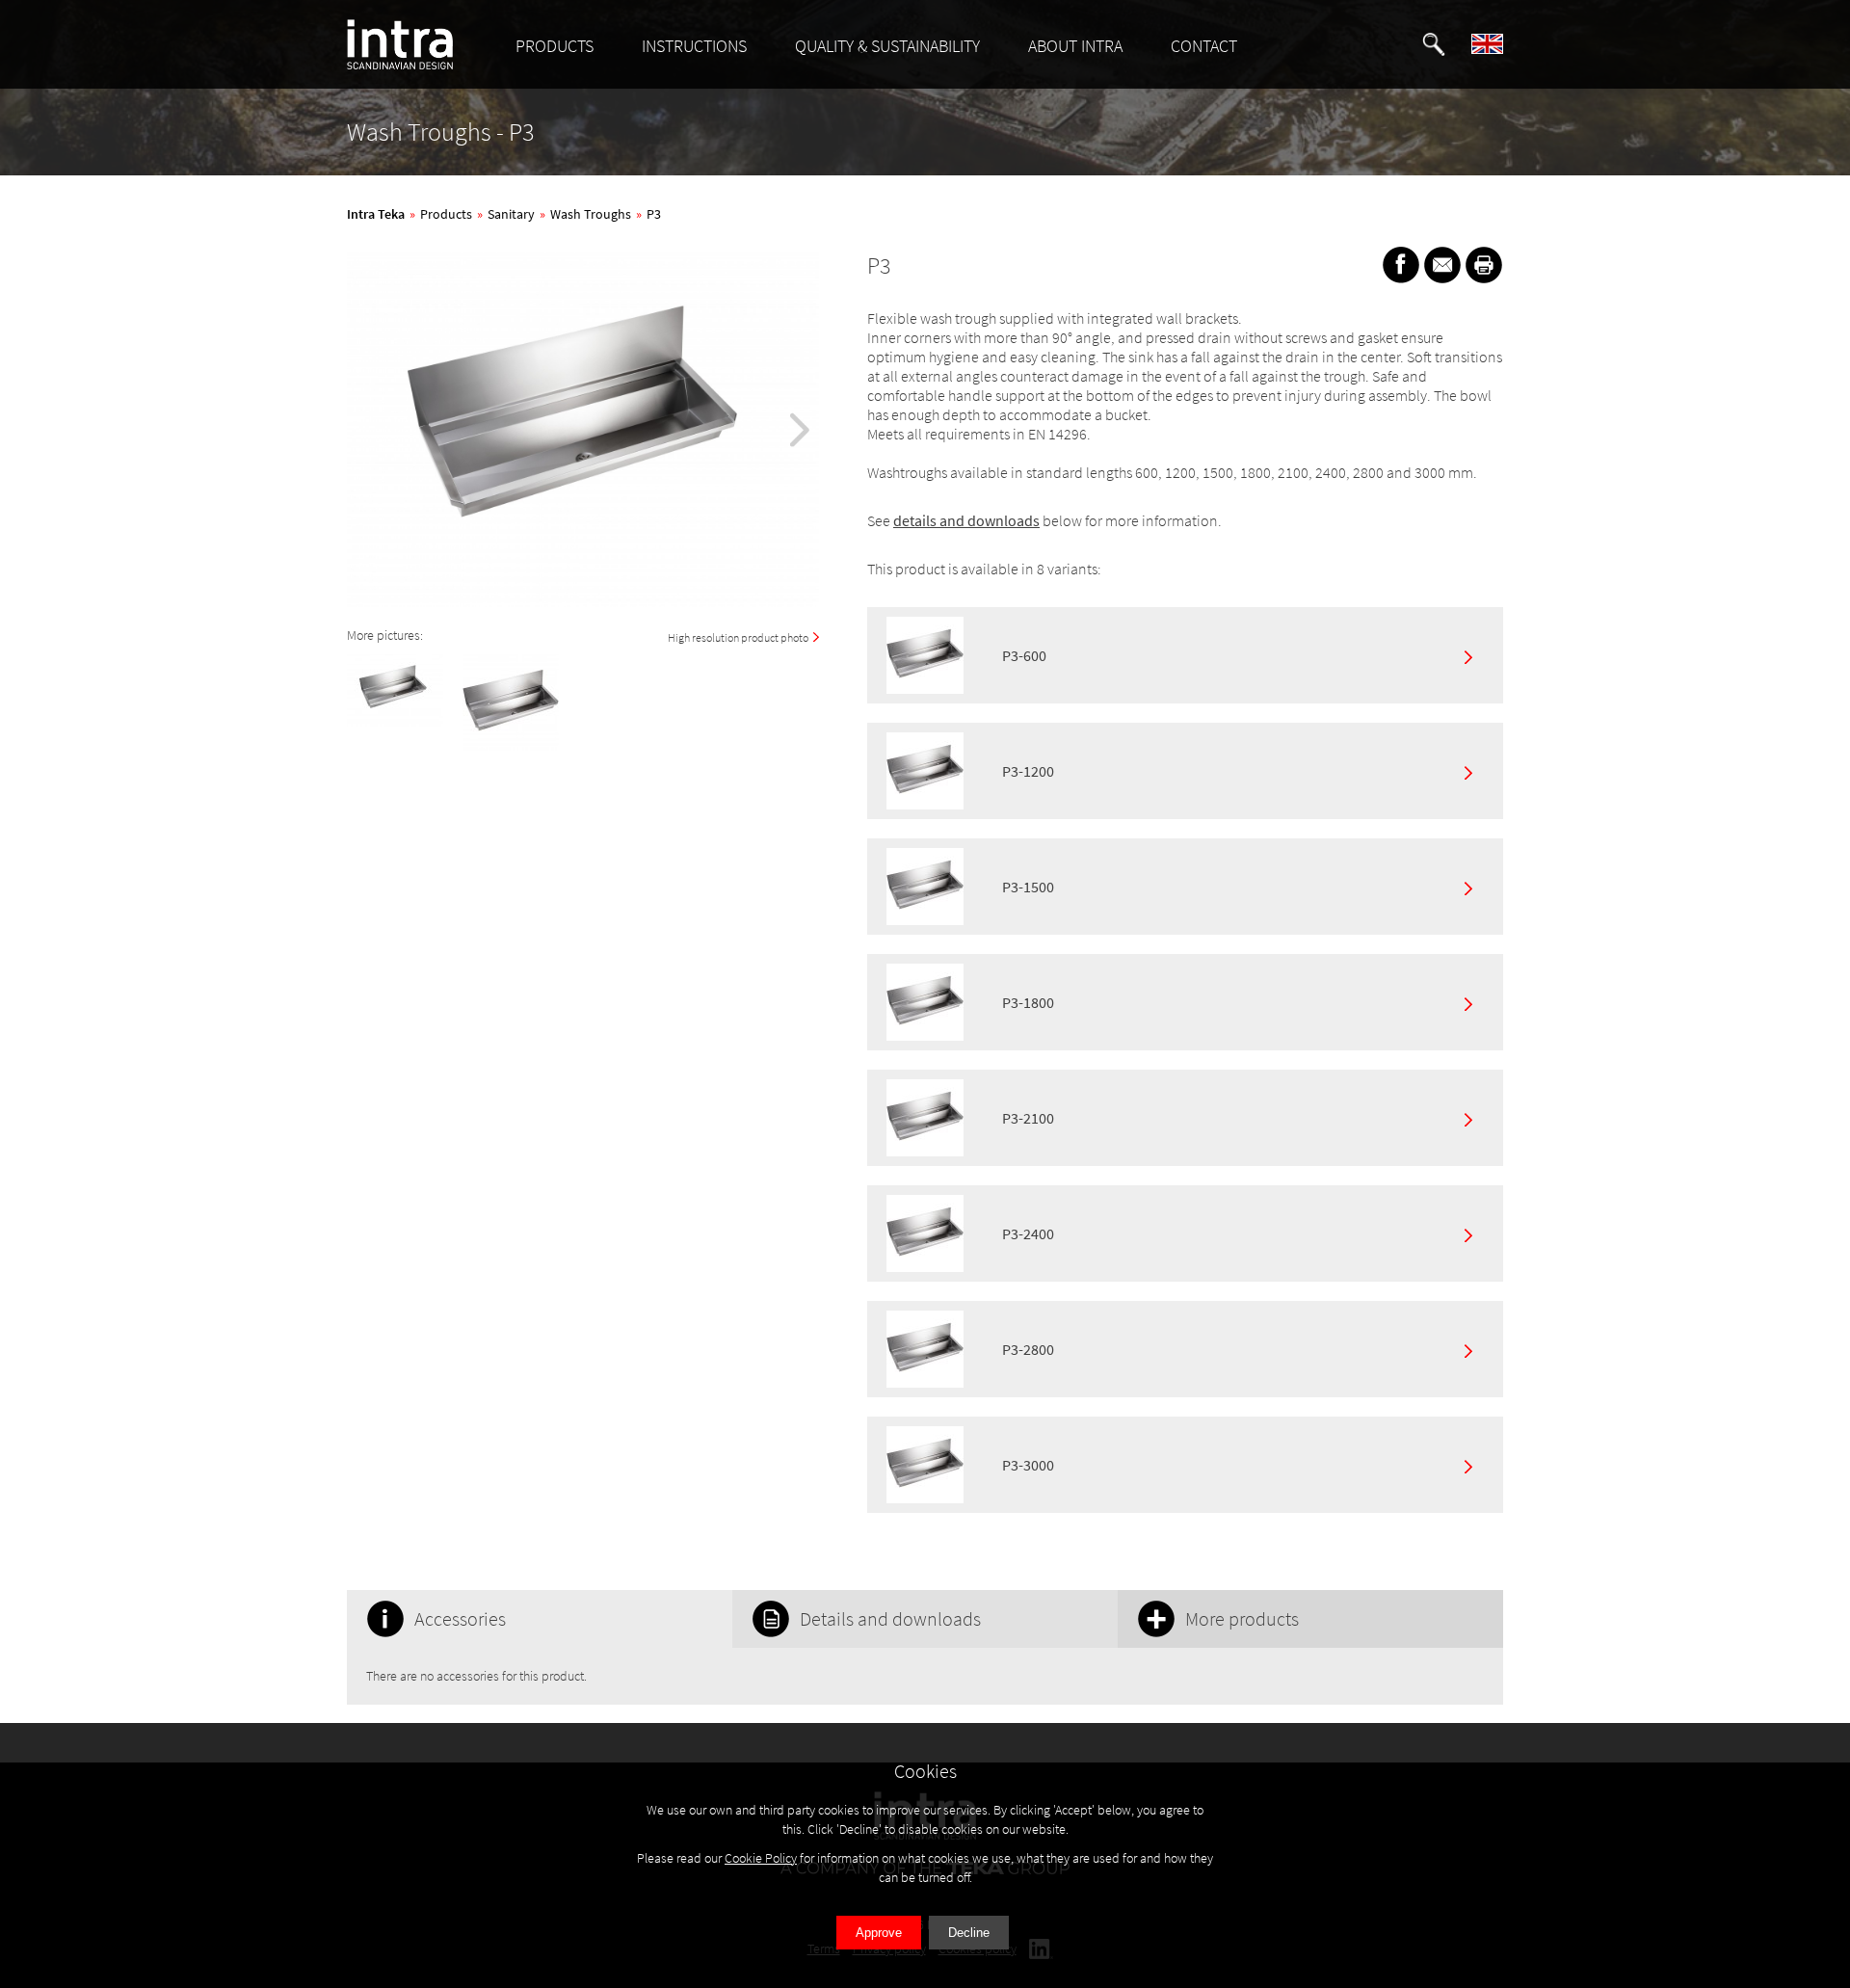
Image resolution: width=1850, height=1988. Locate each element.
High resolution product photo (738, 637)
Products (446, 214)
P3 (654, 214)
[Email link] (1442, 265)
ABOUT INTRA (1075, 46)
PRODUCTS (555, 46)
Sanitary (511, 214)
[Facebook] (1401, 265)
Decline (969, 1933)
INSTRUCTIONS (694, 46)
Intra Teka (376, 214)
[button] (1434, 44)
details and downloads (966, 520)
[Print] (1484, 265)
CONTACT (1204, 46)
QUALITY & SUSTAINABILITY (887, 46)
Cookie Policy (761, 1858)
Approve (879, 1933)
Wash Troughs (591, 214)
